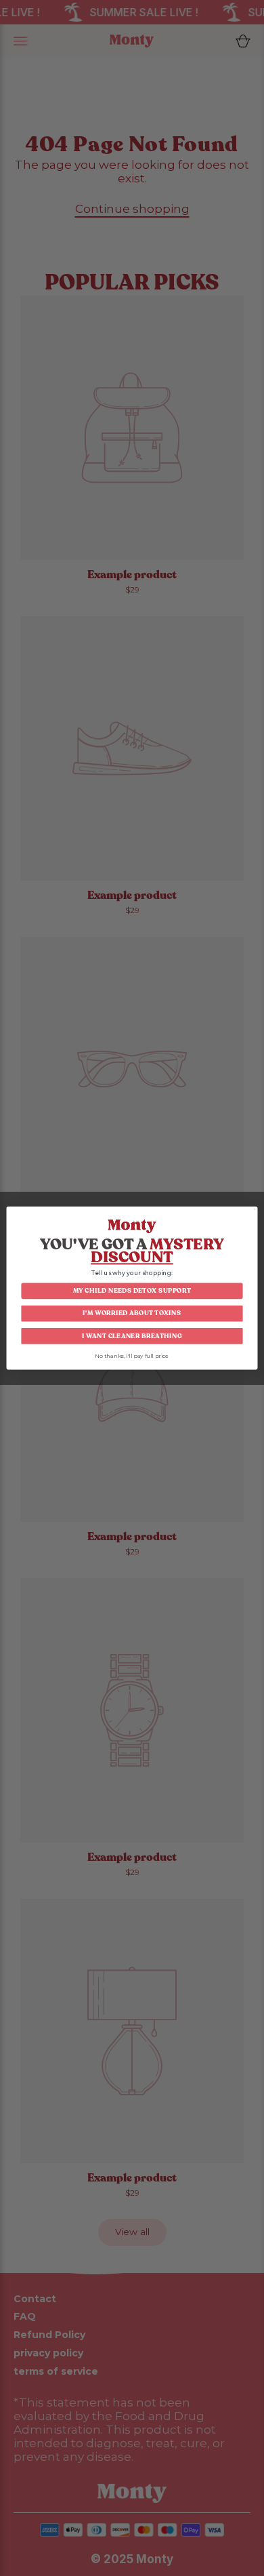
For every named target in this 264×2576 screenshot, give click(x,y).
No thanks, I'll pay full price (132, 1356)
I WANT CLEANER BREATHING (132, 1336)
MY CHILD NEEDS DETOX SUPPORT (132, 1291)
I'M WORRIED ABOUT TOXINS (132, 1313)
